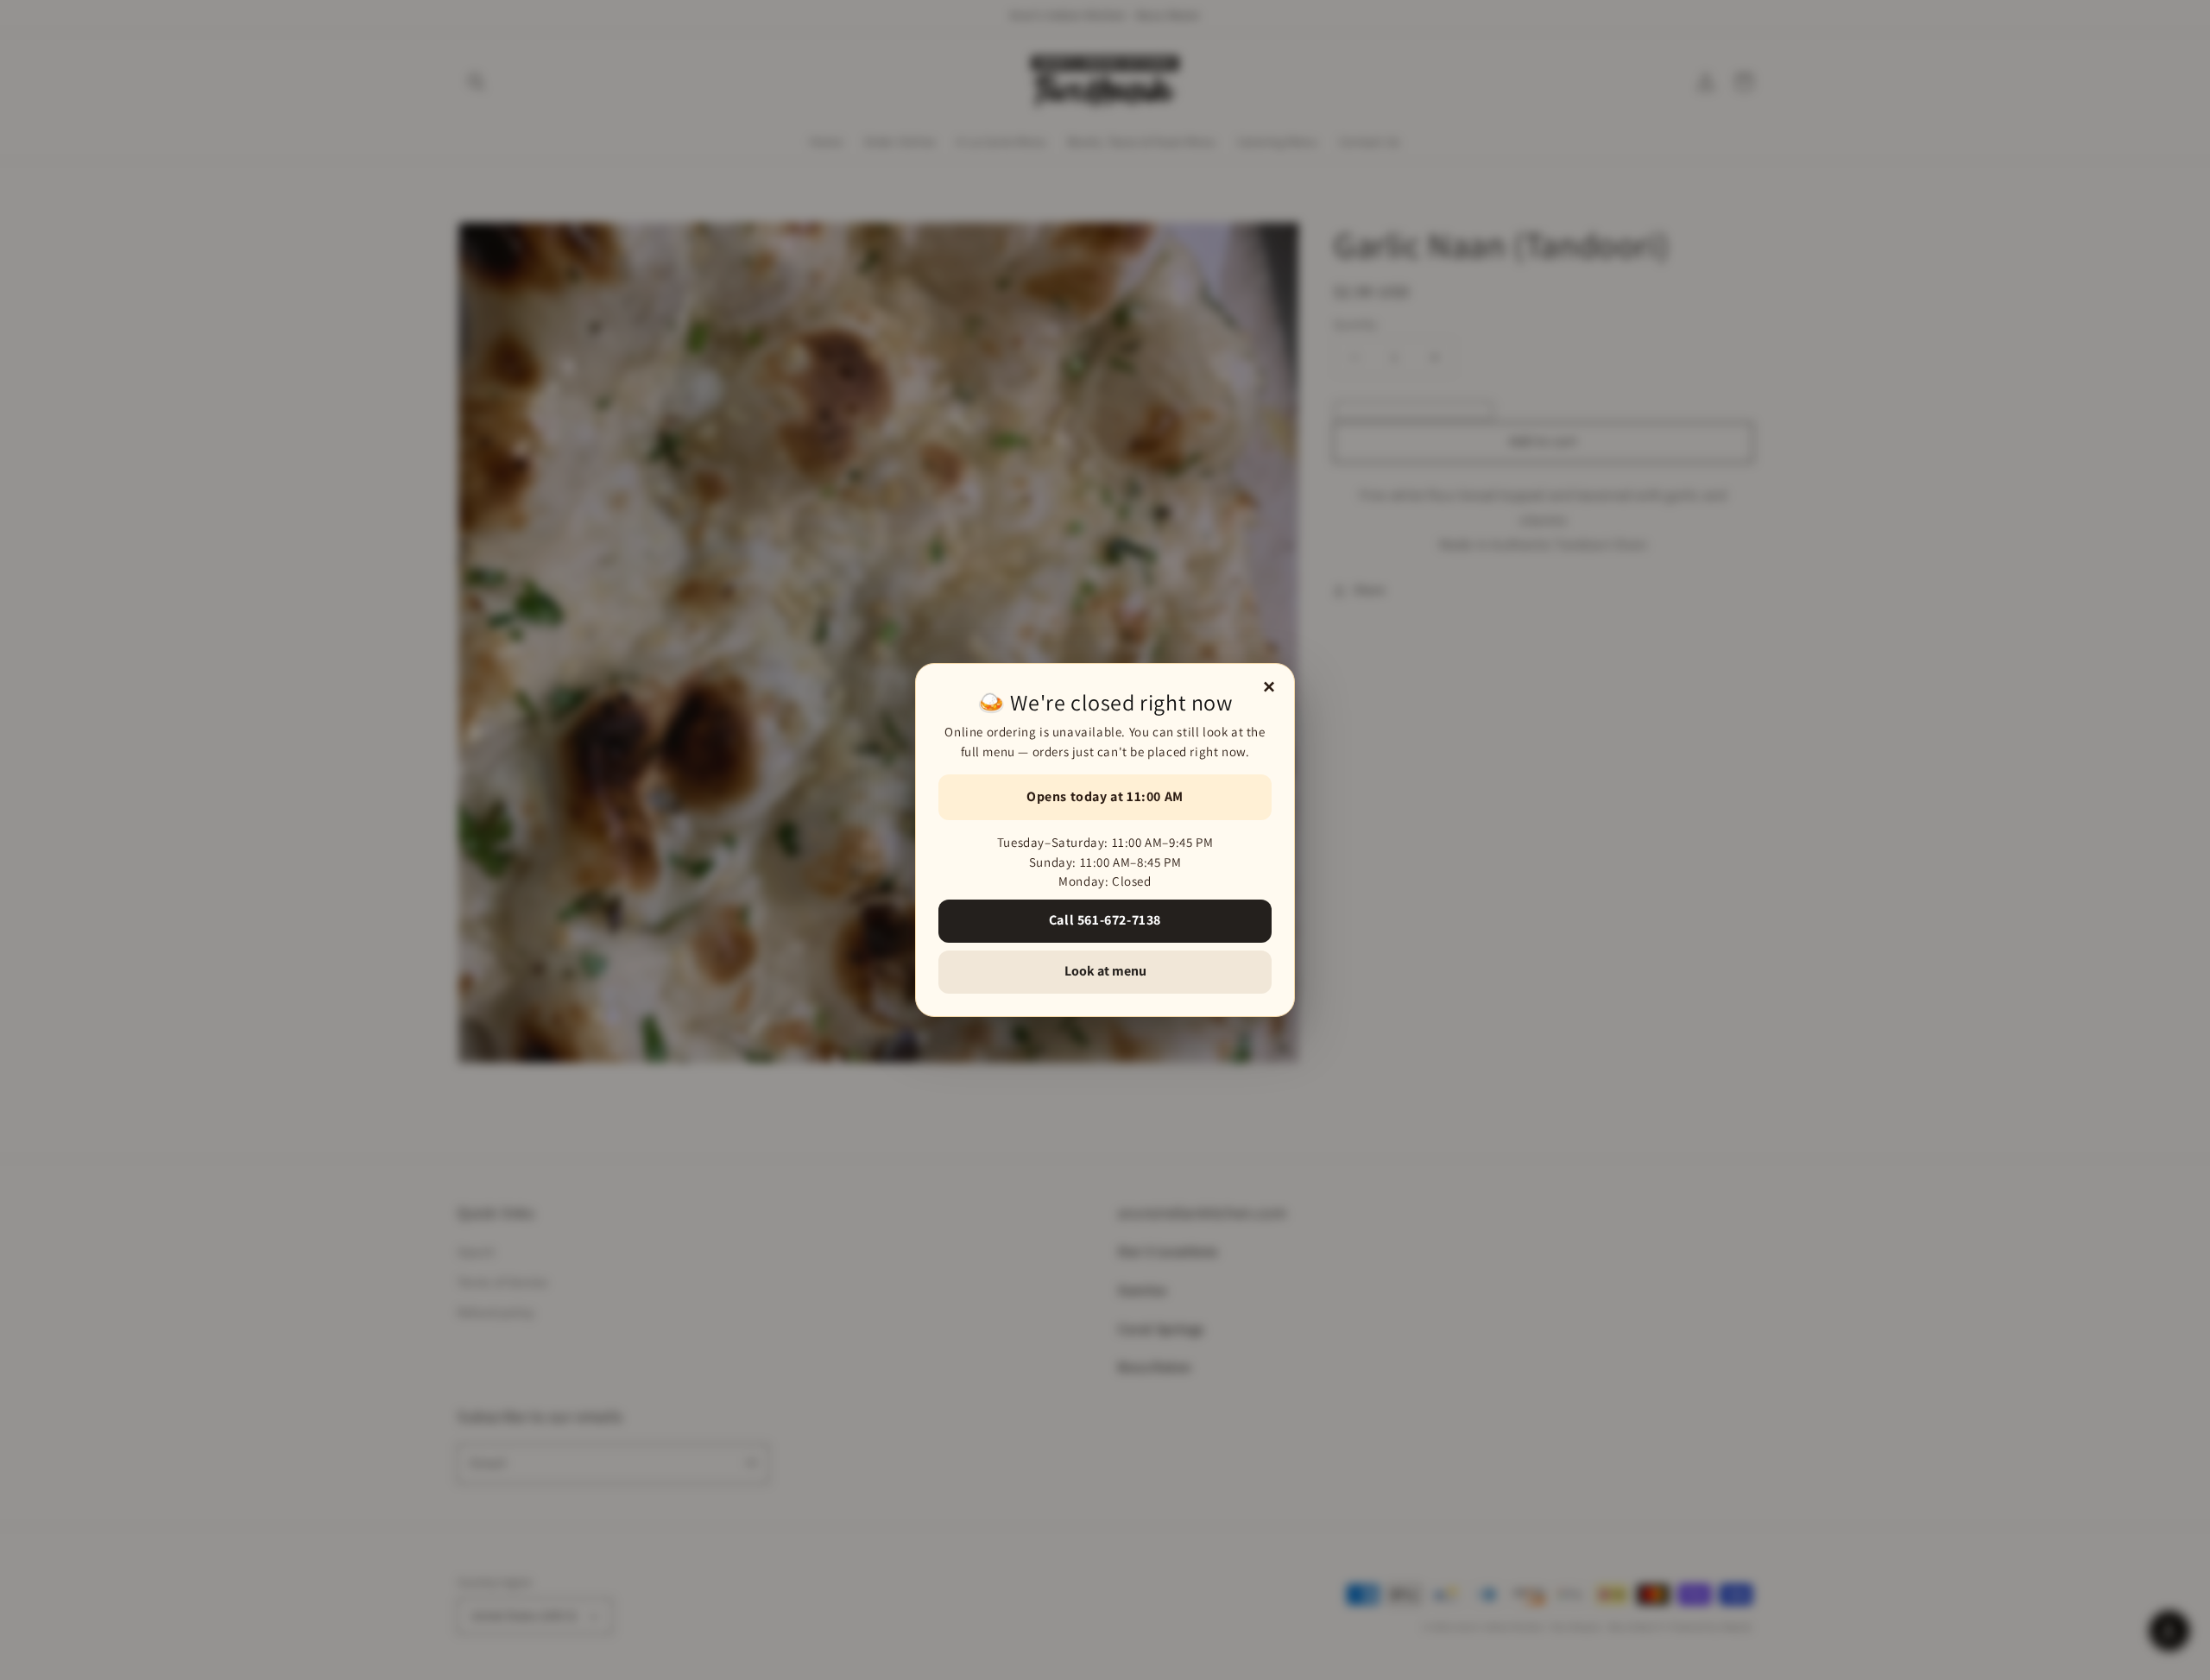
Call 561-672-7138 (1105, 920)
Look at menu (1105, 971)
